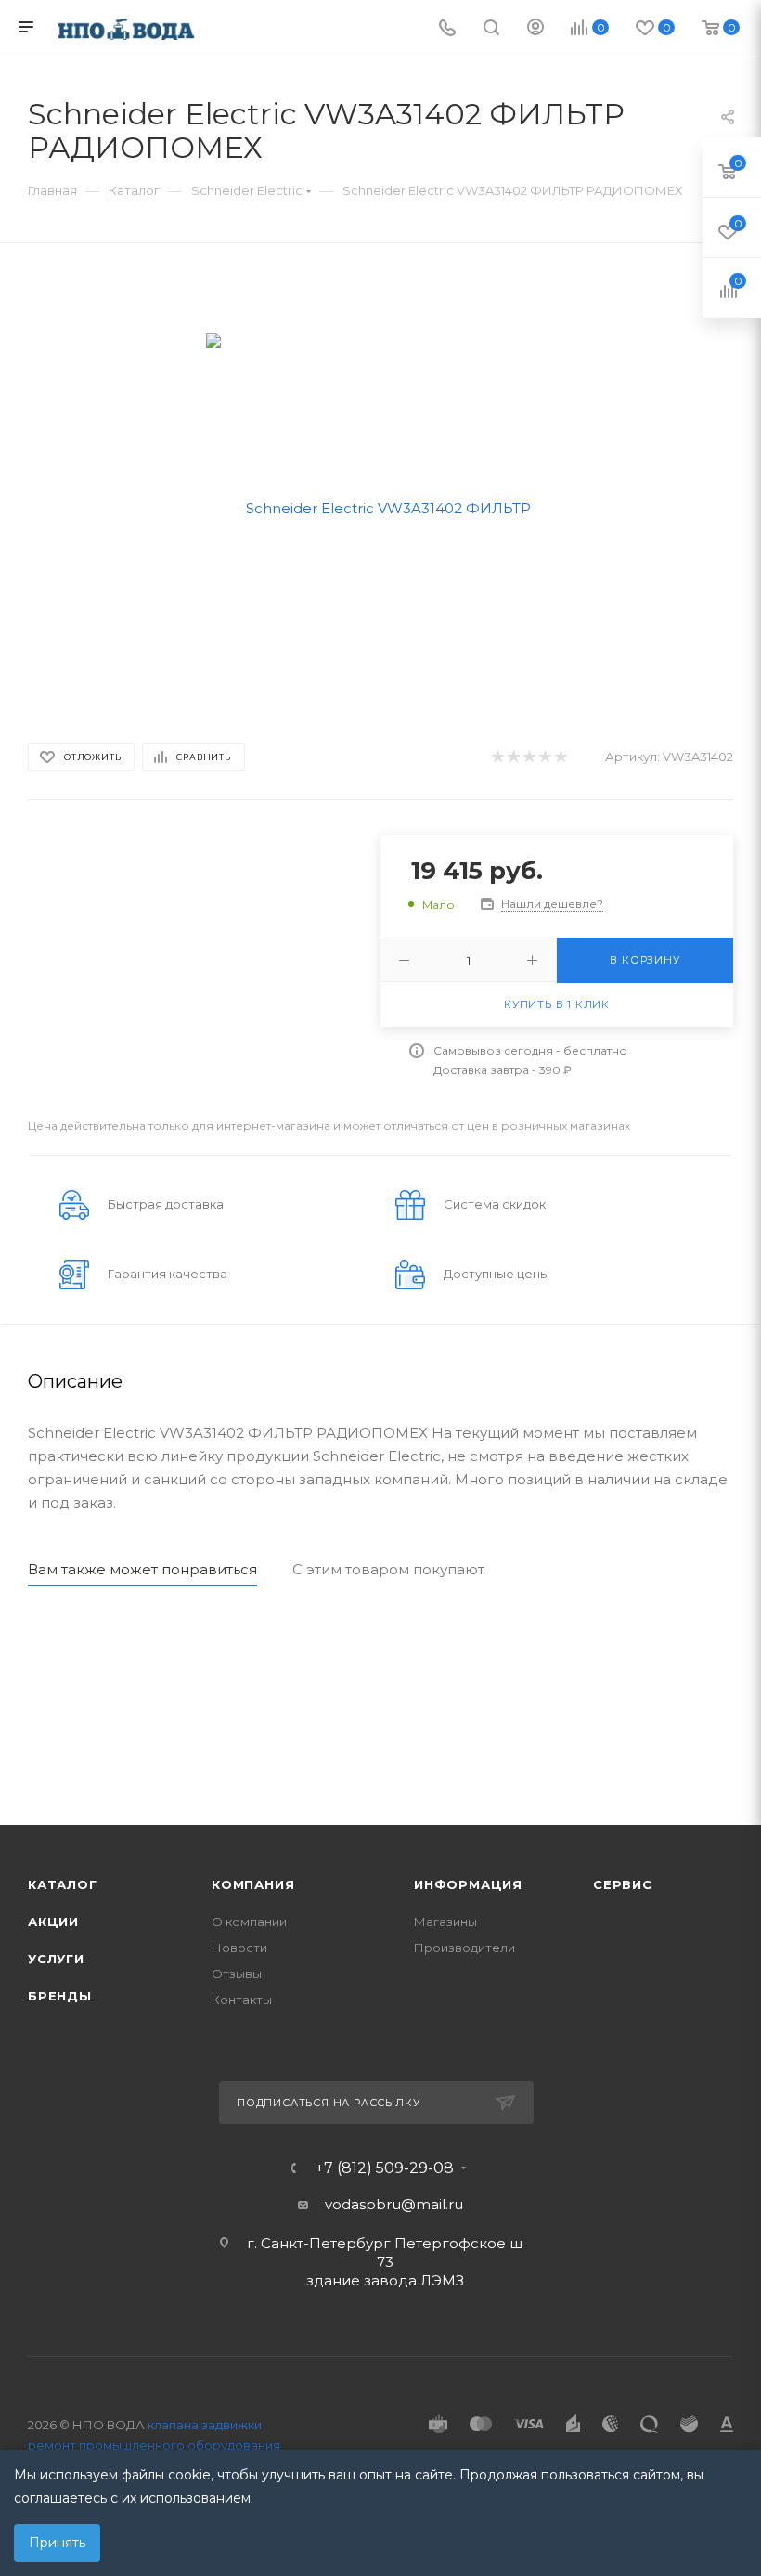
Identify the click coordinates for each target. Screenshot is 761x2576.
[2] (513, 757)
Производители (464, 1948)
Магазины (445, 1922)
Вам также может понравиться (142, 1569)
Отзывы (237, 1974)
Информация (468, 1884)
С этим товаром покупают (388, 1569)
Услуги (56, 1959)
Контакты (242, 2000)
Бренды (60, 1996)
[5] (560, 757)
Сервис (623, 1884)
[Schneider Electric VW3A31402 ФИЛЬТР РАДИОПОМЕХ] (381, 506)
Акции (53, 1922)
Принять (57, 2543)
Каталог (63, 1884)
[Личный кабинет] (535, 29)
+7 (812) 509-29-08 (385, 2168)
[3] (529, 757)
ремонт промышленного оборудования (154, 2445)
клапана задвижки (205, 2425)
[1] (497, 757)
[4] (544, 757)
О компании (249, 1922)
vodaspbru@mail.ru (394, 2204)
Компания (253, 1884)
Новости (239, 1948)
